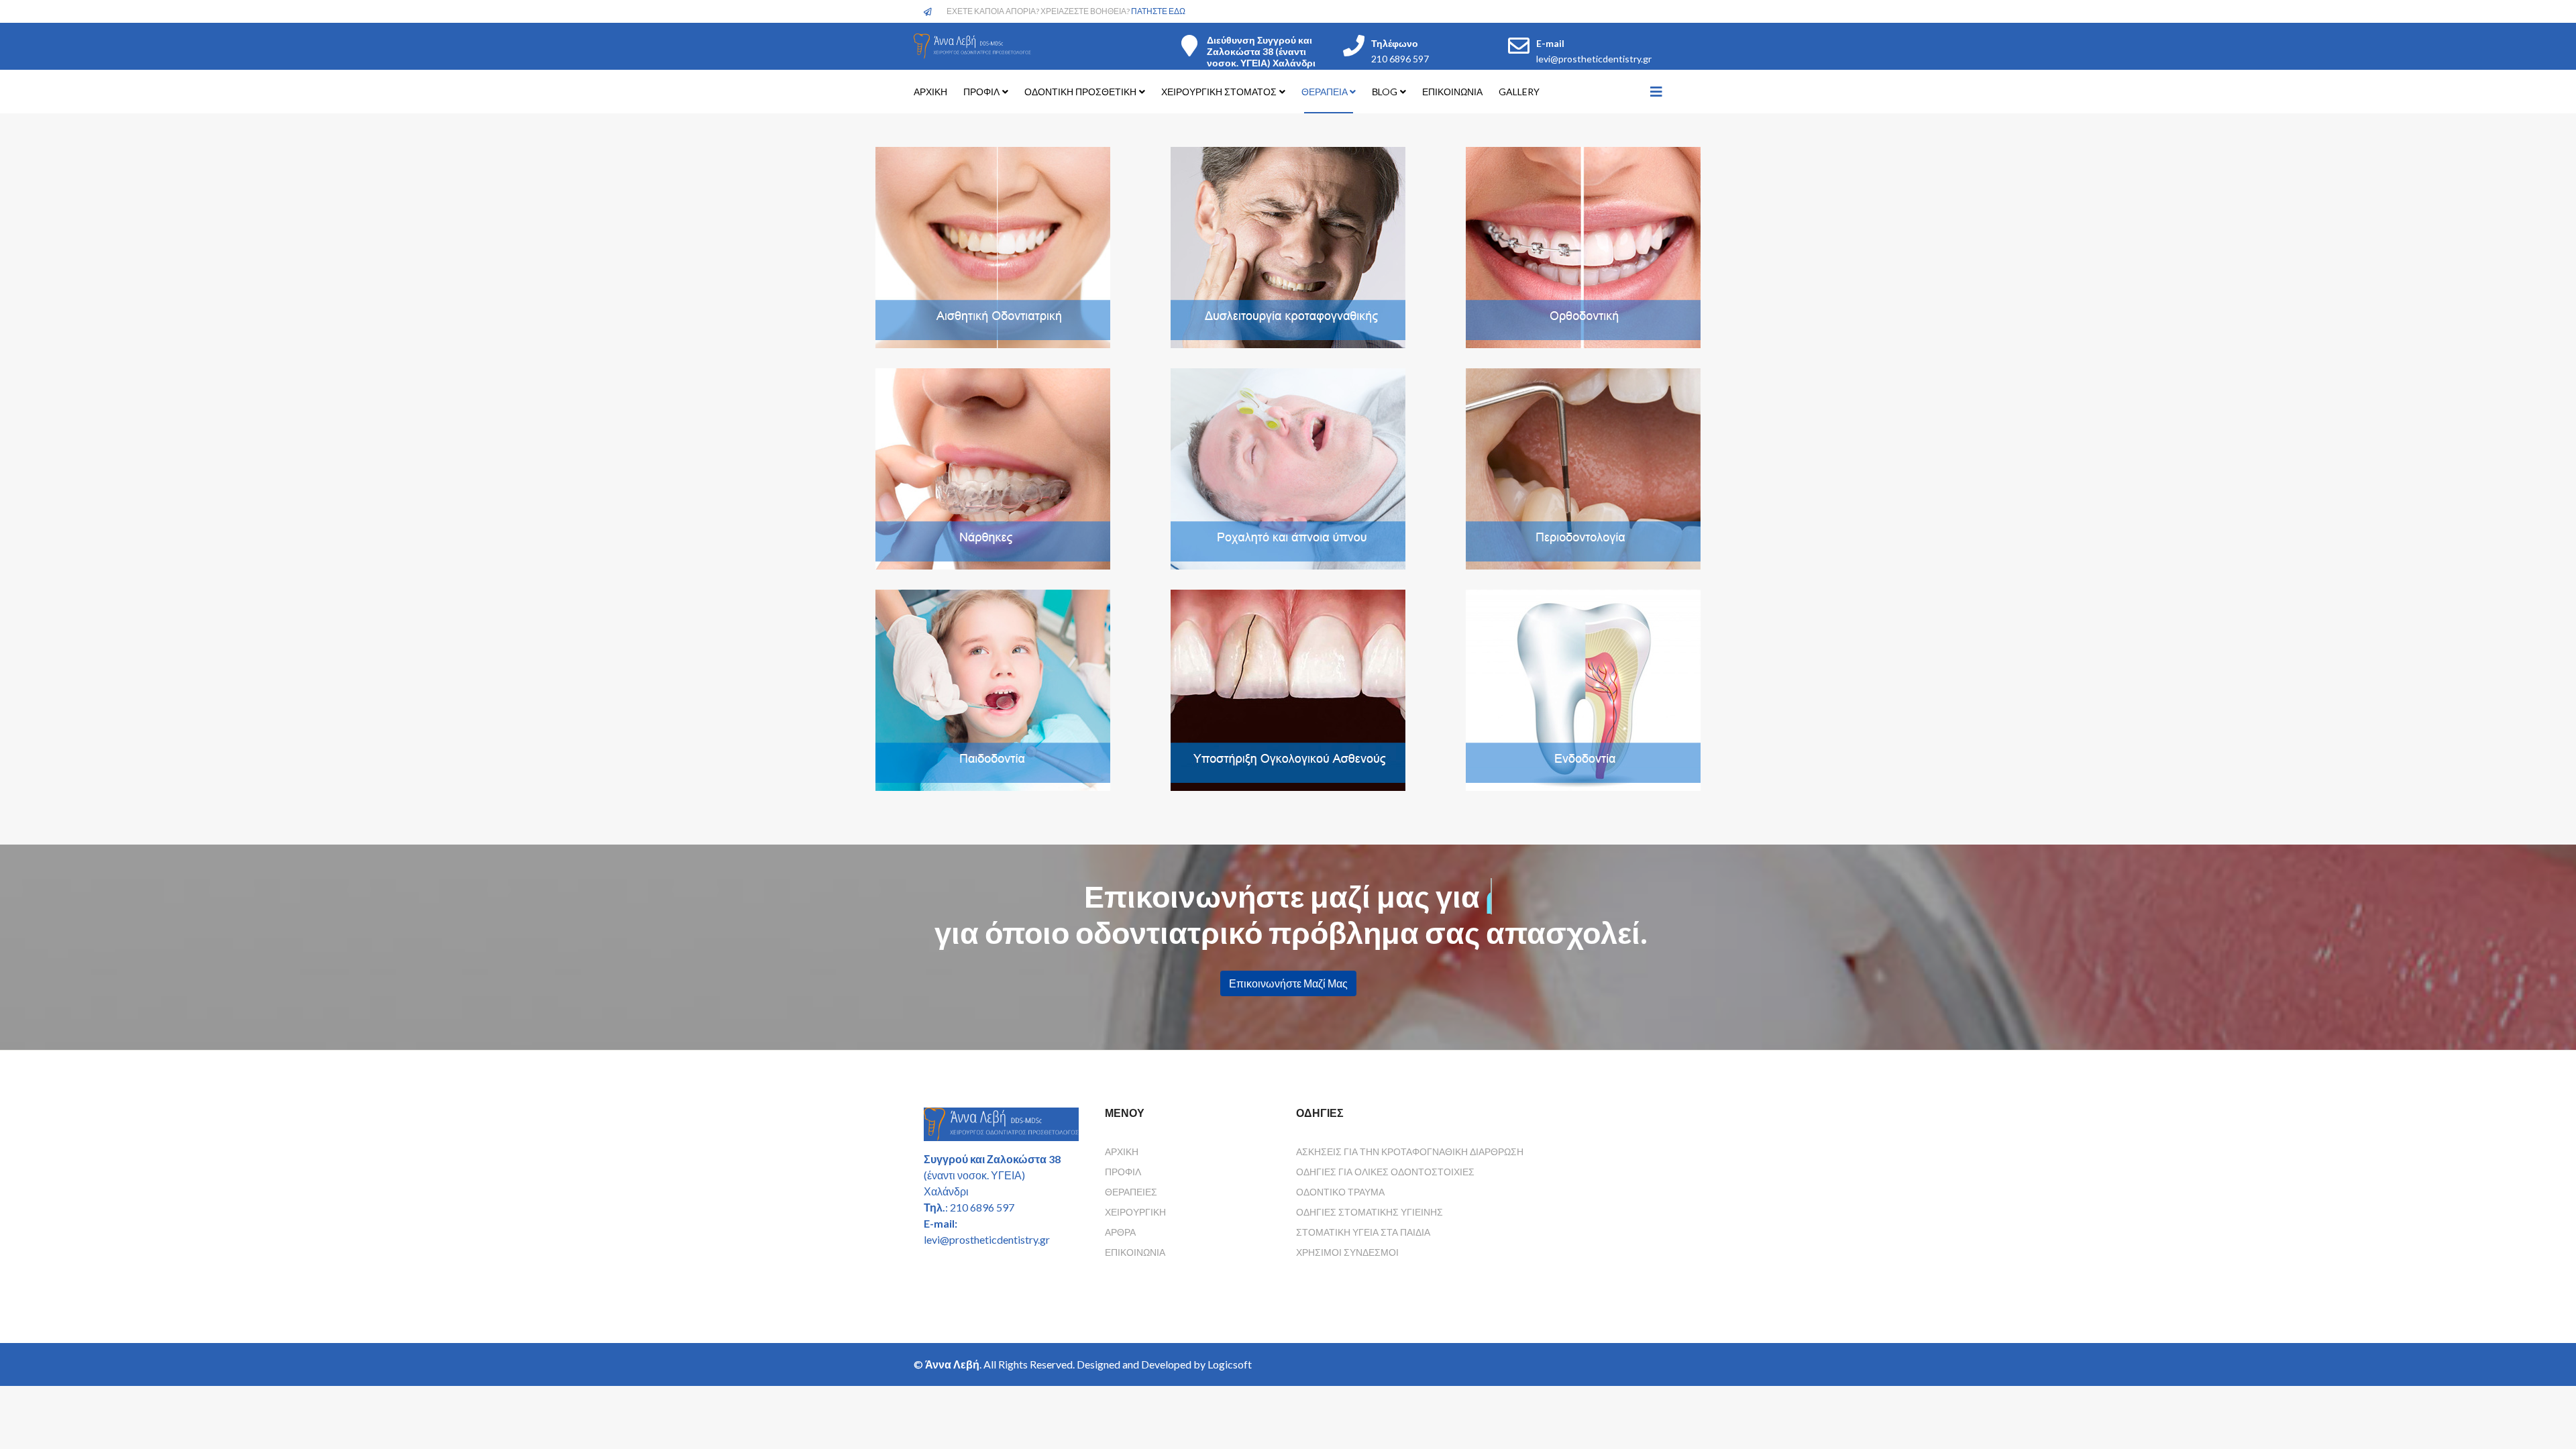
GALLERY (1519, 92)
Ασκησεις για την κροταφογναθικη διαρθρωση (1410, 1151)
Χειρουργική (1135, 1212)
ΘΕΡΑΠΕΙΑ (1326, 92)
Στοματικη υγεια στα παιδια (1363, 1232)
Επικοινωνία (1135, 1252)
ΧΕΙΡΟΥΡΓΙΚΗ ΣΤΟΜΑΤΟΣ (1219, 92)
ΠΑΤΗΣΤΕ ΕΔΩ (1158, 11)
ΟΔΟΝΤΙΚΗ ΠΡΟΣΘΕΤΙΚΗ (1080, 92)
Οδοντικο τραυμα (1340, 1192)
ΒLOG (1385, 92)
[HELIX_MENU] (1656, 91)
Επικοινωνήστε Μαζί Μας (1288, 983)
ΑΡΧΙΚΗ (930, 92)
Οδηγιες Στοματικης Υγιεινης (1370, 1212)
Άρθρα (1120, 1232)
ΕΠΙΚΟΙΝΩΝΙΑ (1452, 92)
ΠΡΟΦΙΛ (981, 92)
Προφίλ (1123, 1172)
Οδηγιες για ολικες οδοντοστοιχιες (1385, 1172)
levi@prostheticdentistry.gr (1594, 59)
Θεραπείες (1131, 1192)
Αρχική (1122, 1151)
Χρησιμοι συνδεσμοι (1347, 1252)
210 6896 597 (1400, 59)
